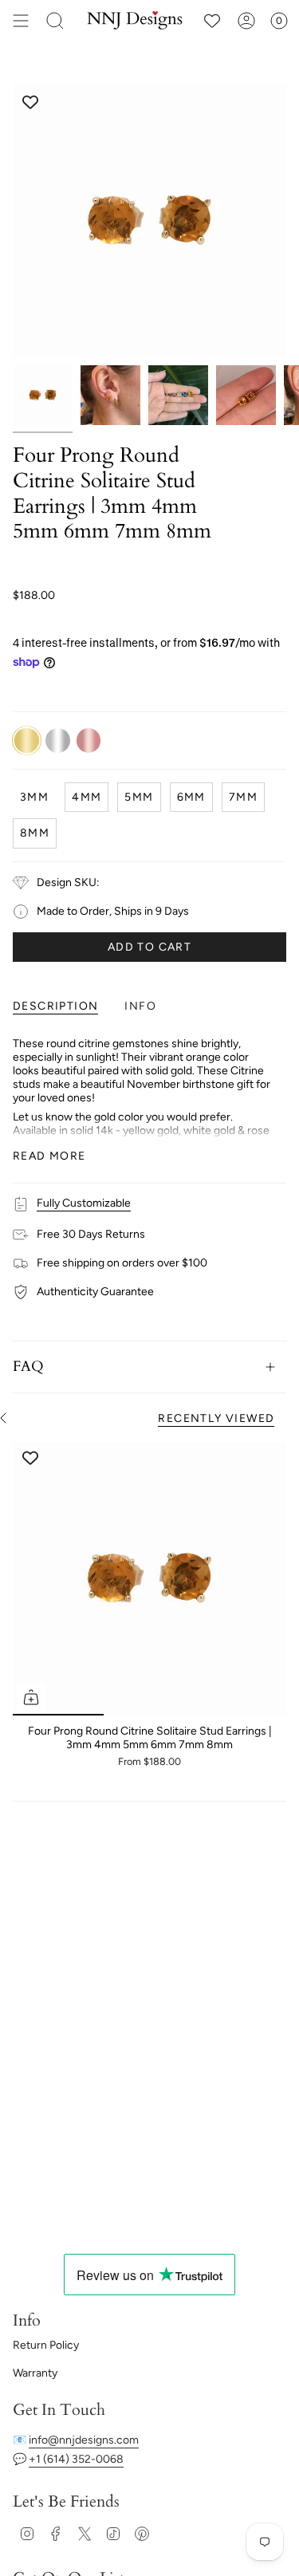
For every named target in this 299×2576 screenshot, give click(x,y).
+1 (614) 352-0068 (76, 2459)
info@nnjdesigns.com (84, 2440)
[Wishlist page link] (212, 21)
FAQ (28, 1367)
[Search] (55, 21)
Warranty (35, 2373)
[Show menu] (21, 21)
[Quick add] (31, 1697)
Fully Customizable (84, 1203)
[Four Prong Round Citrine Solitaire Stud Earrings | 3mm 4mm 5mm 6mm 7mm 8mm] (149, 1579)
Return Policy (46, 2345)
